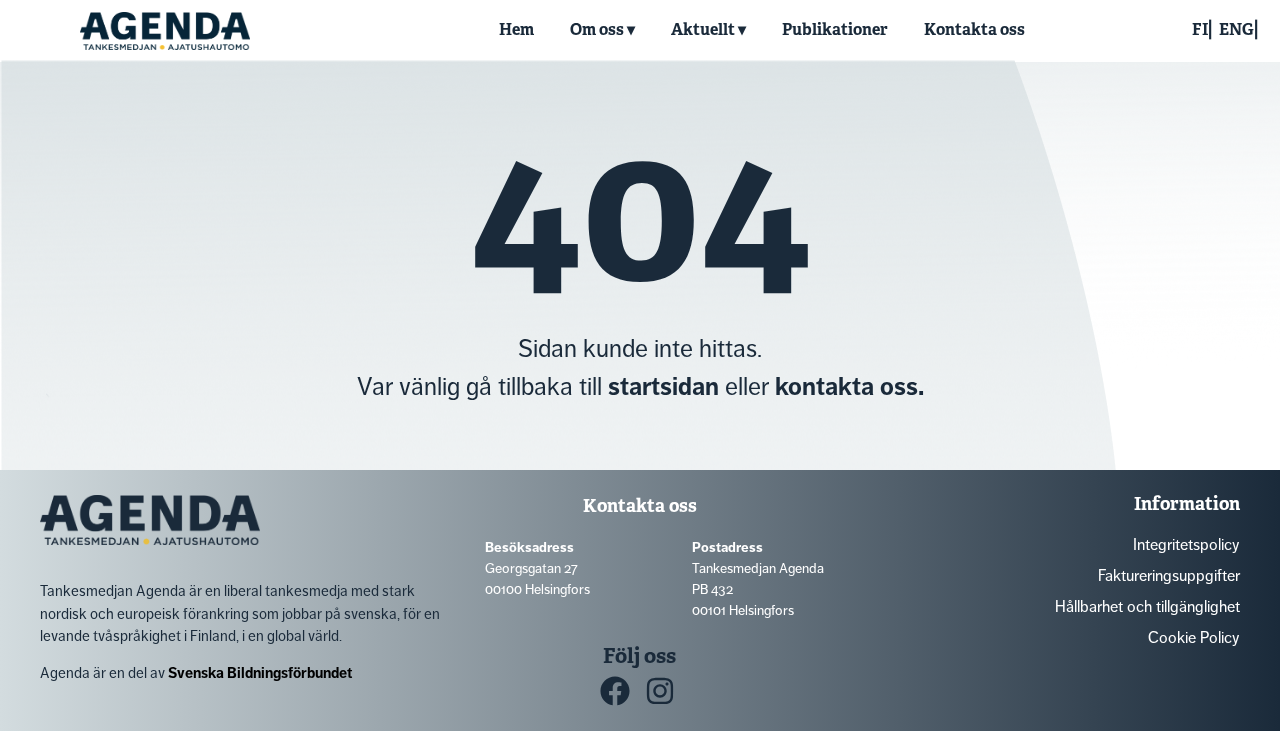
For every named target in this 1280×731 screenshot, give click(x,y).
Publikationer (835, 29)
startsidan (663, 387)
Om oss (597, 29)
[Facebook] (615, 691)
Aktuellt (703, 29)
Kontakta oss (974, 29)
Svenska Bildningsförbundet (260, 673)
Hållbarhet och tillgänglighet (1147, 606)
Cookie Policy (1194, 637)
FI (1200, 29)
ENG (1236, 29)
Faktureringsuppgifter (1169, 575)
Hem (516, 29)
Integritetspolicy (1186, 544)
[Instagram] (660, 691)
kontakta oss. (849, 387)
